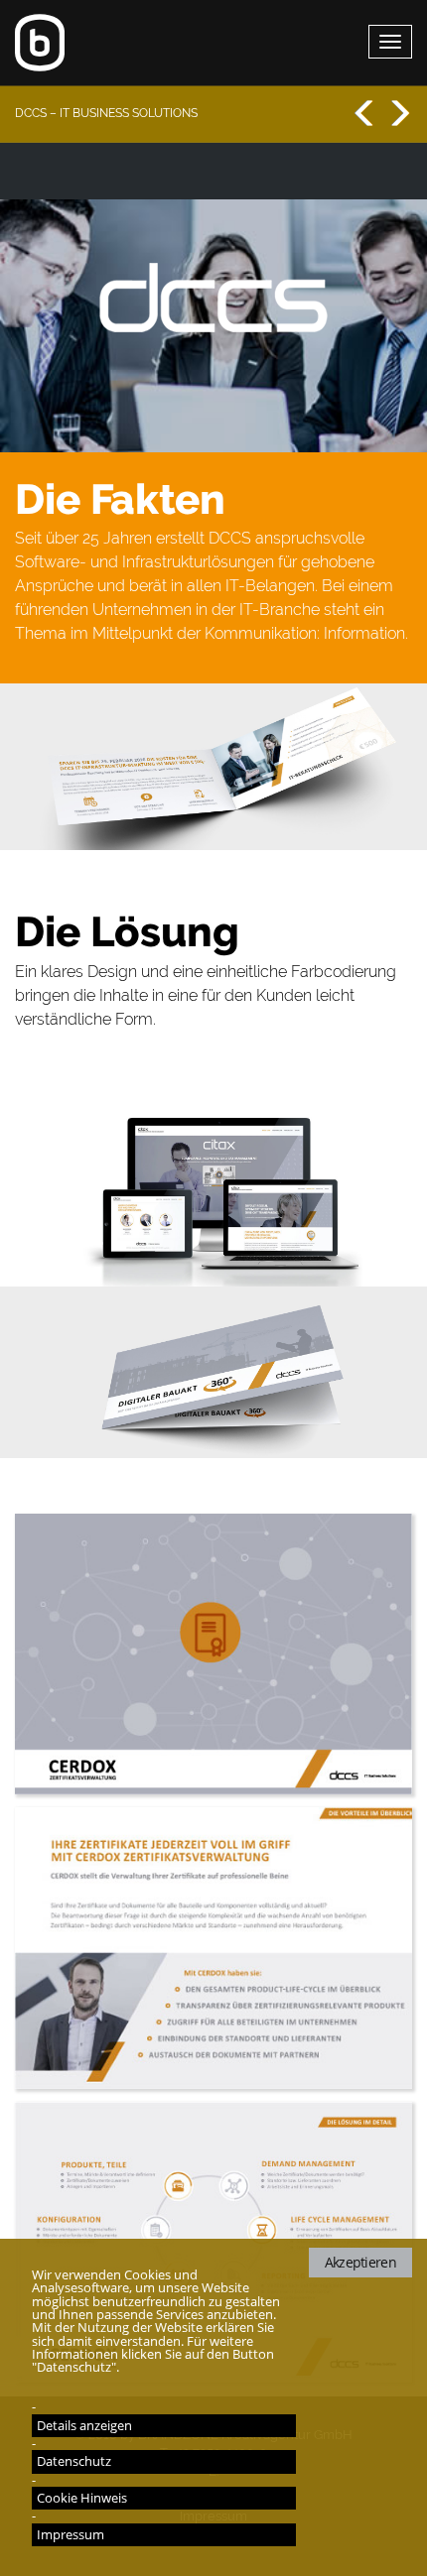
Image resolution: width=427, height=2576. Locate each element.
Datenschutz (74, 2461)
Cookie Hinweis (82, 2498)
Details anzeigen (84, 2425)
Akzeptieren (360, 2262)
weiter (396, 113)
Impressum (71, 2534)
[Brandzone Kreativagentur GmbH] (65, 43)
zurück (364, 113)
